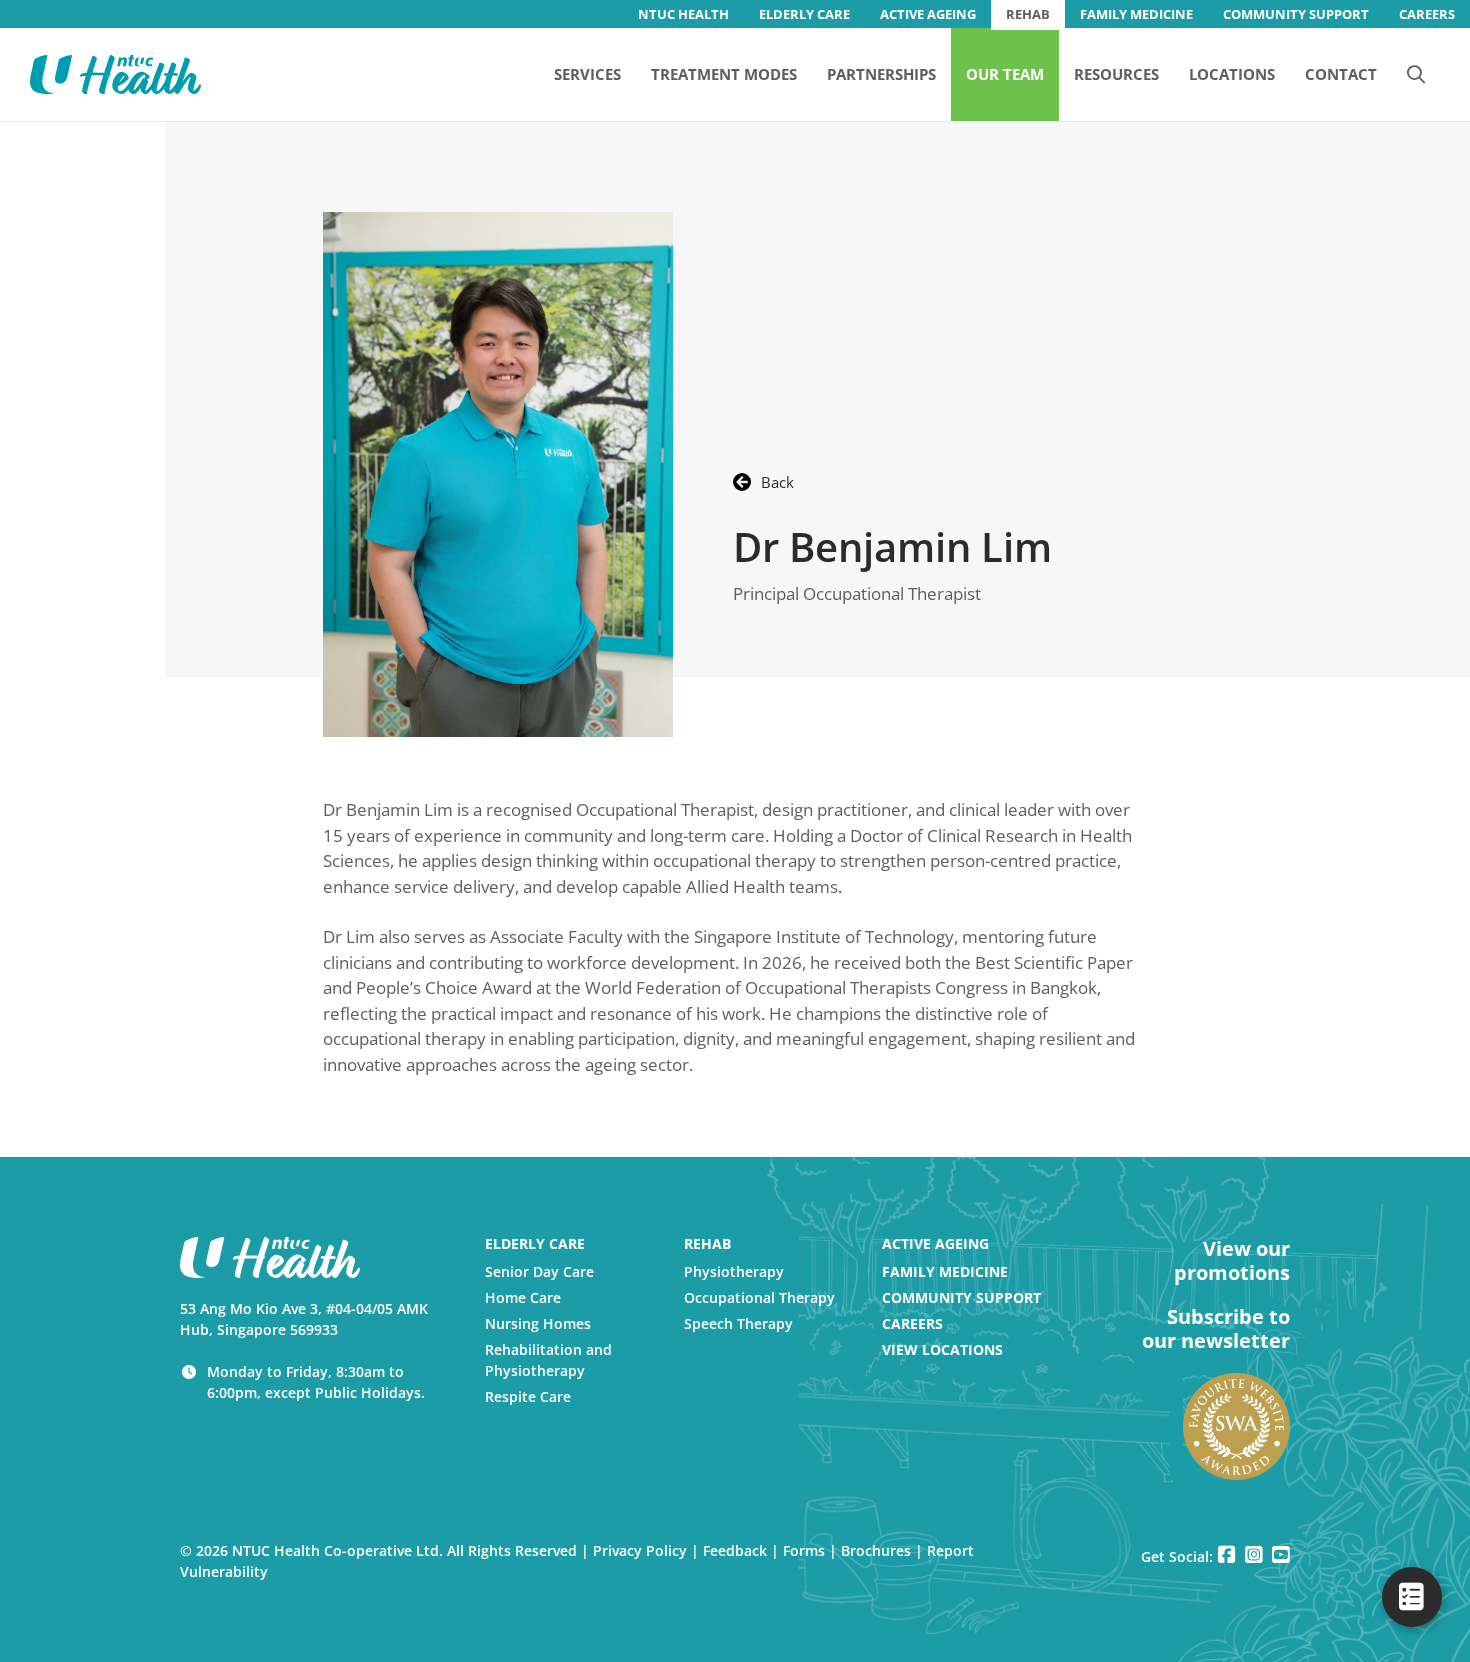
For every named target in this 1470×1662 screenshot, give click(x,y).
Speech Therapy (738, 1323)
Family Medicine (945, 1271)
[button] (1416, 74)
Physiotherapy (734, 1271)
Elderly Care (535, 1243)
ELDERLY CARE (804, 14)
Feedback (735, 1550)
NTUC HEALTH (683, 14)
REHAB (1028, 14)
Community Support (961, 1297)
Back (777, 482)
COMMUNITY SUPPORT (1296, 14)
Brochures (876, 1550)
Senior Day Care (539, 1271)
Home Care (523, 1297)
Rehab (707, 1243)
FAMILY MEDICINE (1136, 14)
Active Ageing (935, 1243)
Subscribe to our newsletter (1216, 1329)
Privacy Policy (640, 1550)
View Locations (942, 1349)
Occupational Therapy (759, 1297)
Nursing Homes (538, 1323)
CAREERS (1427, 14)
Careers (912, 1323)
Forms (804, 1550)
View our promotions (1232, 1261)
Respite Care (528, 1396)
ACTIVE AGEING (928, 14)
